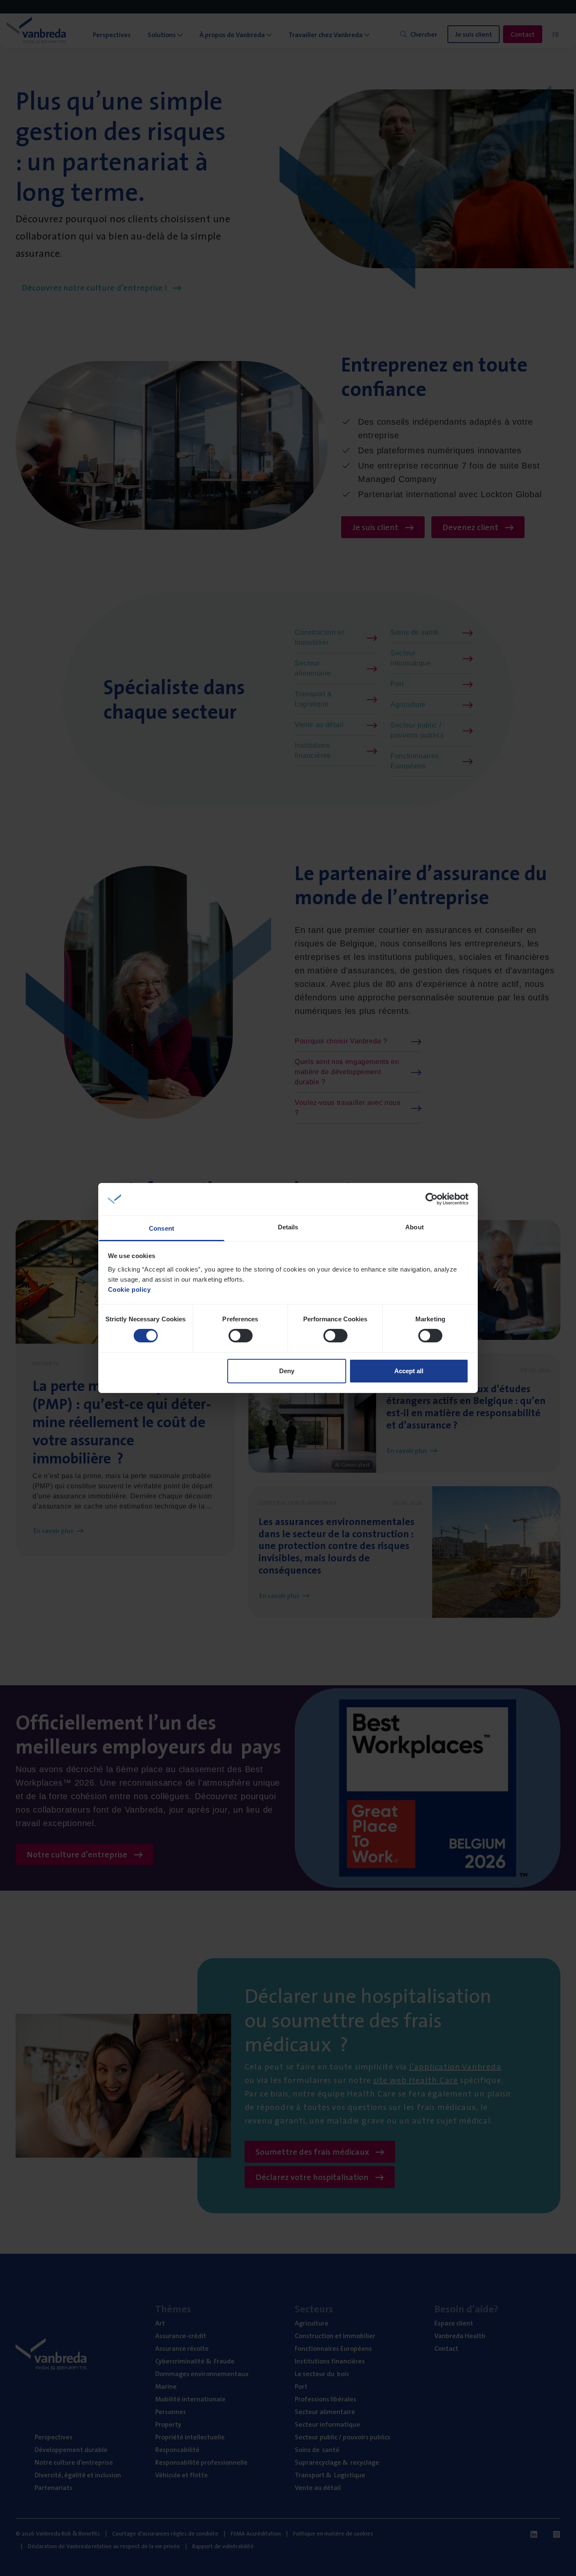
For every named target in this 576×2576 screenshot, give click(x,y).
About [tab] (415, 1227)
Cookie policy (129, 1289)
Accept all (409, 1371)
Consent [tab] (161, 1228)
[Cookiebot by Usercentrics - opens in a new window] (432, 1199)
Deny (287, 1371)
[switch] (241, 1336)
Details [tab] (288, 1227)
